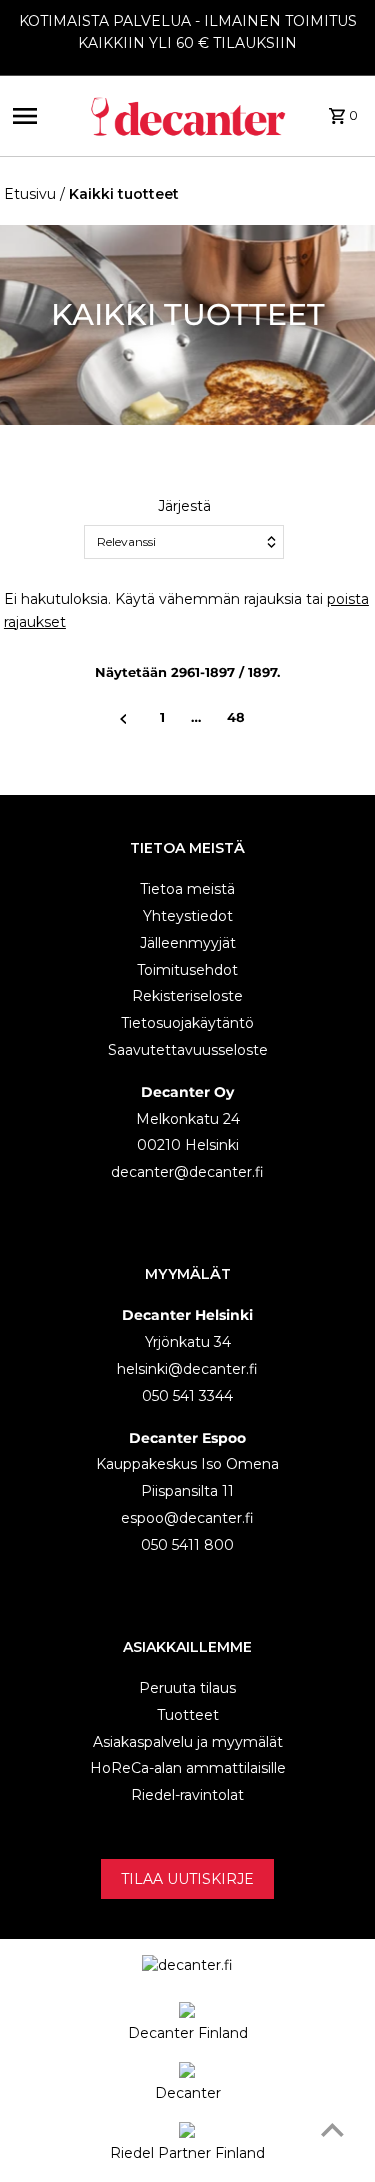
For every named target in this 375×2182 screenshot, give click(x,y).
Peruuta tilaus (187, 1688)
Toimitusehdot (187, 970)
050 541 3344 (187, 1396)
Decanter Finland (188, 2033)
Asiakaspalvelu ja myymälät (188, 1742)
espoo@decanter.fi (187, 1518)
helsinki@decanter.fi (187, 1369)
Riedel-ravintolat (187, 1795)
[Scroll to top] (332, 2129)
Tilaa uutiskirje (187, 1879)
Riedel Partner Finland (187, 2153)
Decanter (188, 2093)
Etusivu (30, 194)
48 (236, 717)
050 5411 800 (187, 1545)
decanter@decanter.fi (187, 1172)
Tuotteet (188, 1715)
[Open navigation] (44, 116)
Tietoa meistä (187, 889)
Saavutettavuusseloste (188, 1050)
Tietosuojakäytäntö (187, 1023)
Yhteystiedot (188, 916)
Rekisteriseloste (187, 996)
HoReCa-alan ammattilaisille (188, 1768)
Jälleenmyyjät (188, 943)
